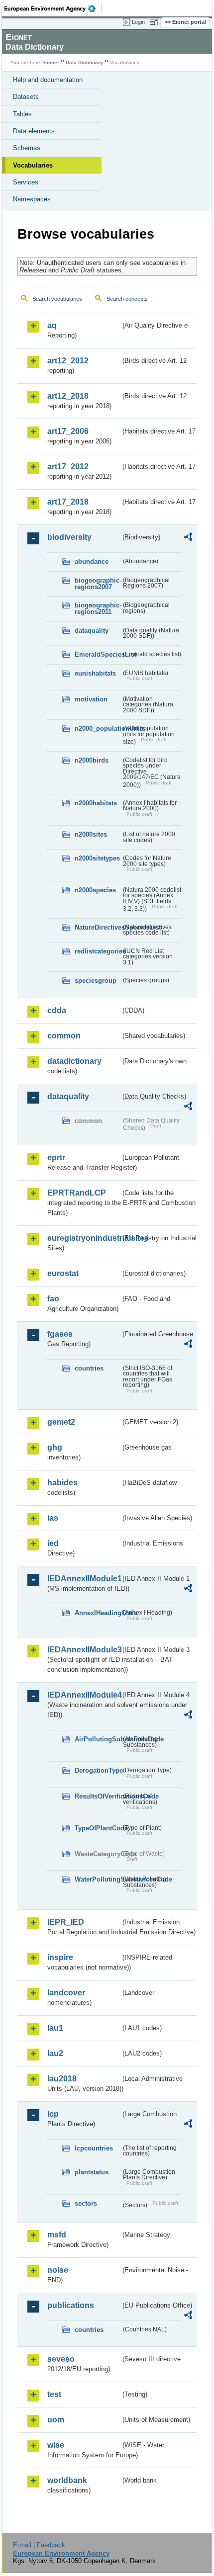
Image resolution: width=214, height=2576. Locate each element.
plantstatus (92, 2172)
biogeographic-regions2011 (98, 608)
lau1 (55, 2028)
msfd (57, 2235)
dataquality (92, 631)
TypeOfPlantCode (98, 1828)
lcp (53, 2114)
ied (53, 1543)
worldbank (67, 2480)
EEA (53, 8)
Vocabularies (33, 165)
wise (56, 2445)
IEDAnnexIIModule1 (84, 1579)
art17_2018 (68, 502)
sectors (86, 2203)
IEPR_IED (66, 1922)
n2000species (95, 890)
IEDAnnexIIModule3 (84, 1650)
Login (138, 22)
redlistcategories (98, 951)
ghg (55, 1447)
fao (53, 1299)
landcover (66, 1993)
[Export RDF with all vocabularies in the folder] (188, 538)
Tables (22, 114)
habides (62, 1483)
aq (52, 325)
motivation (91, 699)
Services (26, 182)
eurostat (63, 1273)
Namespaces (32, 199)
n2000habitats (96, 803)
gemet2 (61, 1422)
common (64, 1036)
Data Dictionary (84, 62)
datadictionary (74, 1061)
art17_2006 (68, 431)
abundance (92, 561)
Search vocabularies (57, 299)
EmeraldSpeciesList (98, 654)
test (54, 2394)
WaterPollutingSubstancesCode (98, 1879)
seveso (61, 2359)
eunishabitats (95, 673)
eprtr (56, 1158)
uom (56, 2420)
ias (53, 1518)
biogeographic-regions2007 (98, 584)
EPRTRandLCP (77, 1193)
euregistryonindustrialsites (84, 1238)
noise (58, 2270)
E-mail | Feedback (39, 2545)
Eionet (51, 62)
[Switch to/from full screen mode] (155, 22)
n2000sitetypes (97, 858)
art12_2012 (68, 361)
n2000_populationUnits (98, 729)
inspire (60, 1957)
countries (89, 1368)
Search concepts (127, 299)
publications (71, 2305)
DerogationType (98, 1770)
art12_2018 (68, 396)
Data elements (34, 131)
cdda (57, 1010)
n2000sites (91, 834)
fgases (60, 1334)
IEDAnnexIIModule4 (84, 1695)
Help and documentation (48, 80)
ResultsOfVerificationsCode (98, 1796)
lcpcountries (94, 2148)
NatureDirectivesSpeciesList (98, 927)
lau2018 (62, 2079)
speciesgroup (96, 981)
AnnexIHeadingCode (98, 1613)
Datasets (26, 97)
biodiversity (69, 537)
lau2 (55, 2053)
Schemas (27, 148)
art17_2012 (68, 467)
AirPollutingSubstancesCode (98, 1739)
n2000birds (92, 760)
